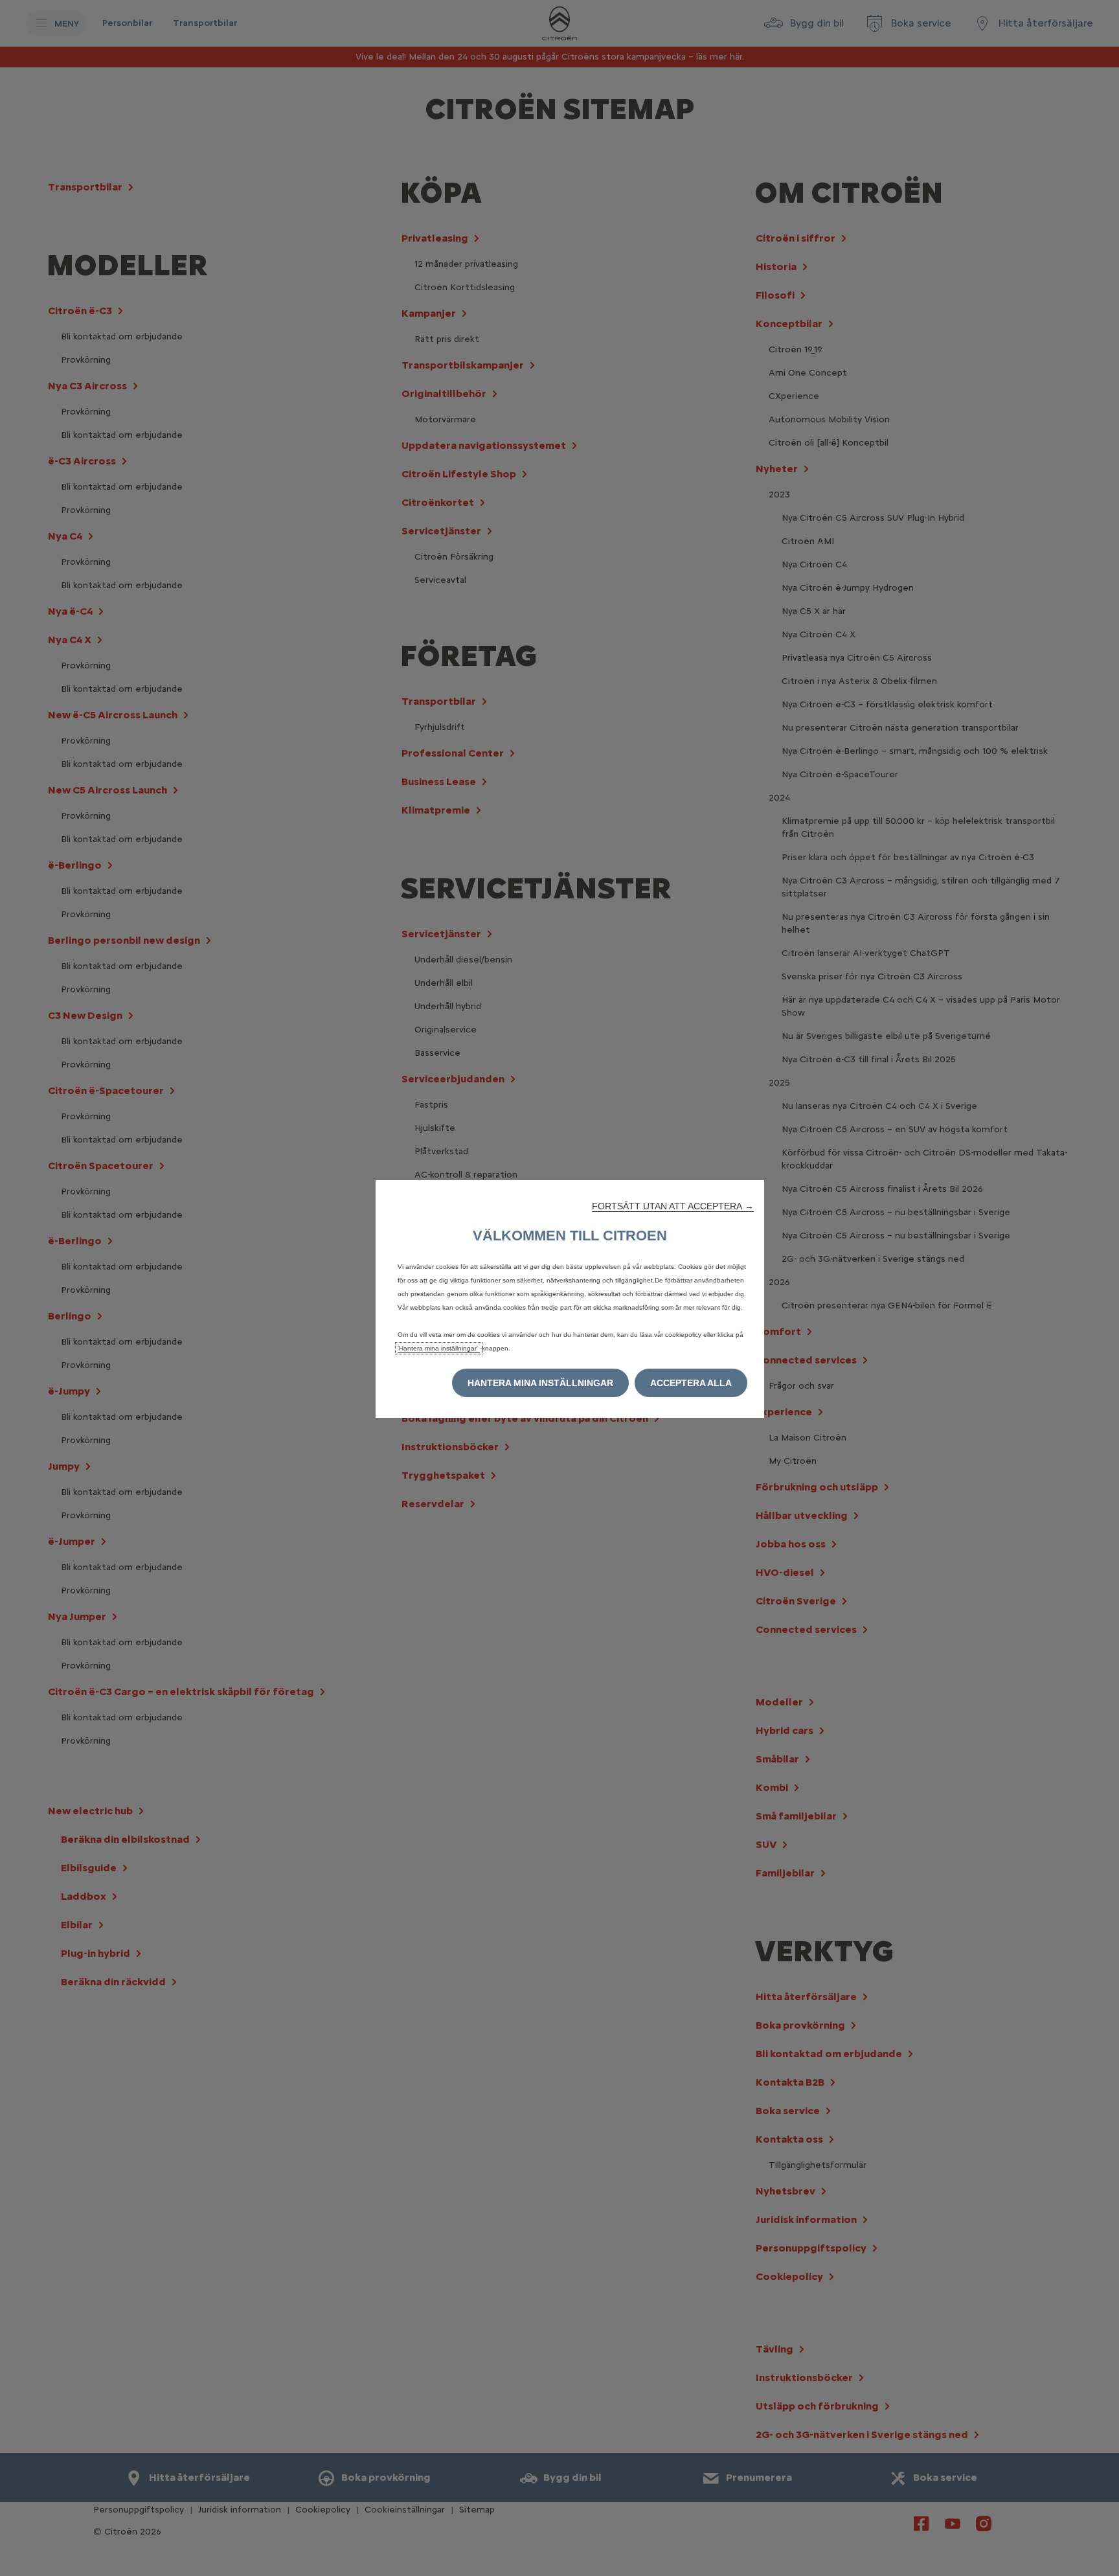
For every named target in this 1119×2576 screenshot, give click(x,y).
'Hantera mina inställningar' (439, 1348)
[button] (673, 1206)
